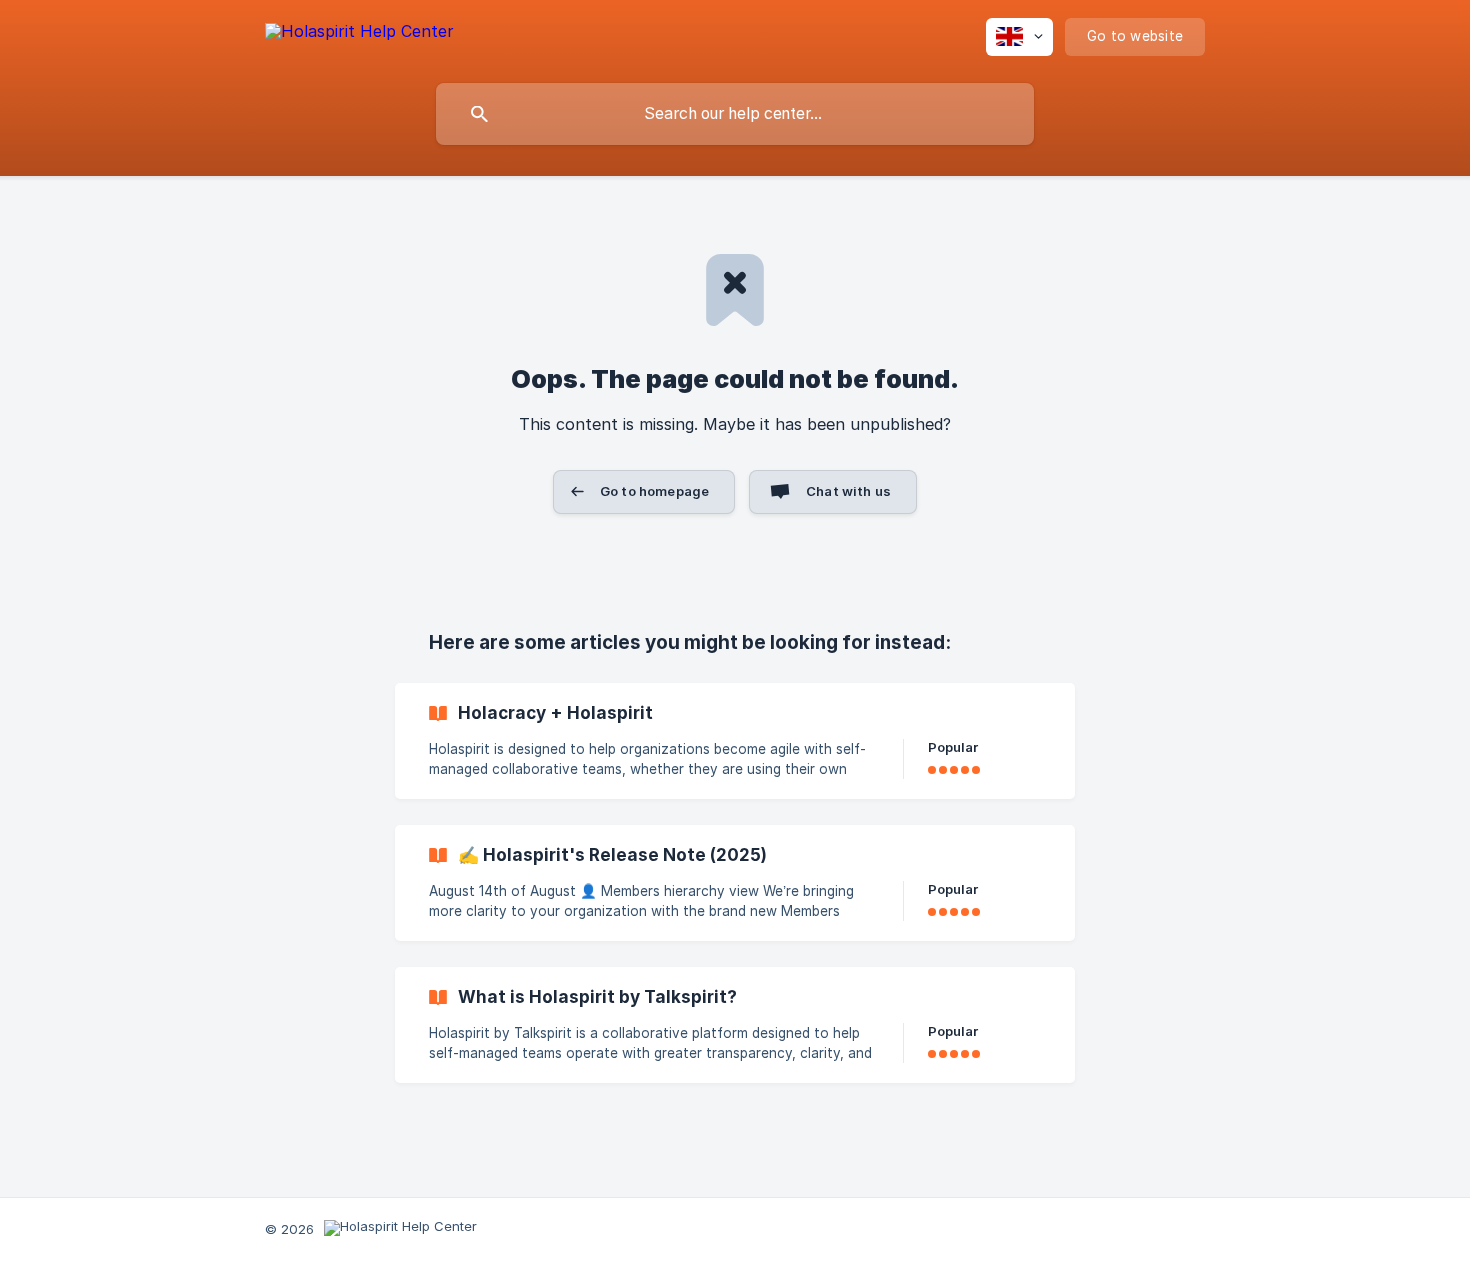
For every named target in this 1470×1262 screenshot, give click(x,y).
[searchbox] (735, 114)
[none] (359, 34)
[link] (735, 741)
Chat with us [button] (848, 491)
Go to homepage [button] (654, 491)
